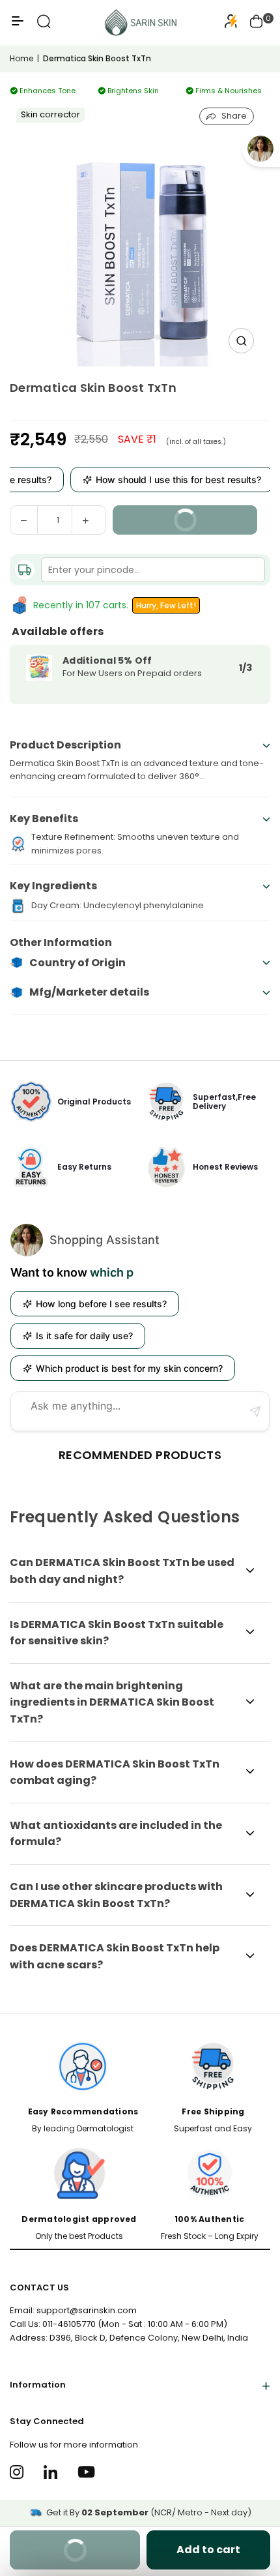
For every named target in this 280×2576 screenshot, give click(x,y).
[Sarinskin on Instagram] (19, 2472)
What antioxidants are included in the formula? (116, 1834)
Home (21, 58)
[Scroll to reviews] (140, 410)
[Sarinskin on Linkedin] (52, 2472)
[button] (257, 23)
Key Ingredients (53, 886)
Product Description (65, 745)
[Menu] (18, 26)
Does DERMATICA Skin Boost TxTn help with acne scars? (115, 1956)
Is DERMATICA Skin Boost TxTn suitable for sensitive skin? (117, 1633)
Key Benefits (44, 819)
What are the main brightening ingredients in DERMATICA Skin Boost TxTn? (112, 1702)
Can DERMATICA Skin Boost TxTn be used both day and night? (122, 1571)
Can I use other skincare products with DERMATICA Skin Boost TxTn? (116, 1895)
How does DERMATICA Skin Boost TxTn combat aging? (115, 1772)
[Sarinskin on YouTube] (86, 2472)
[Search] (44, 26)
